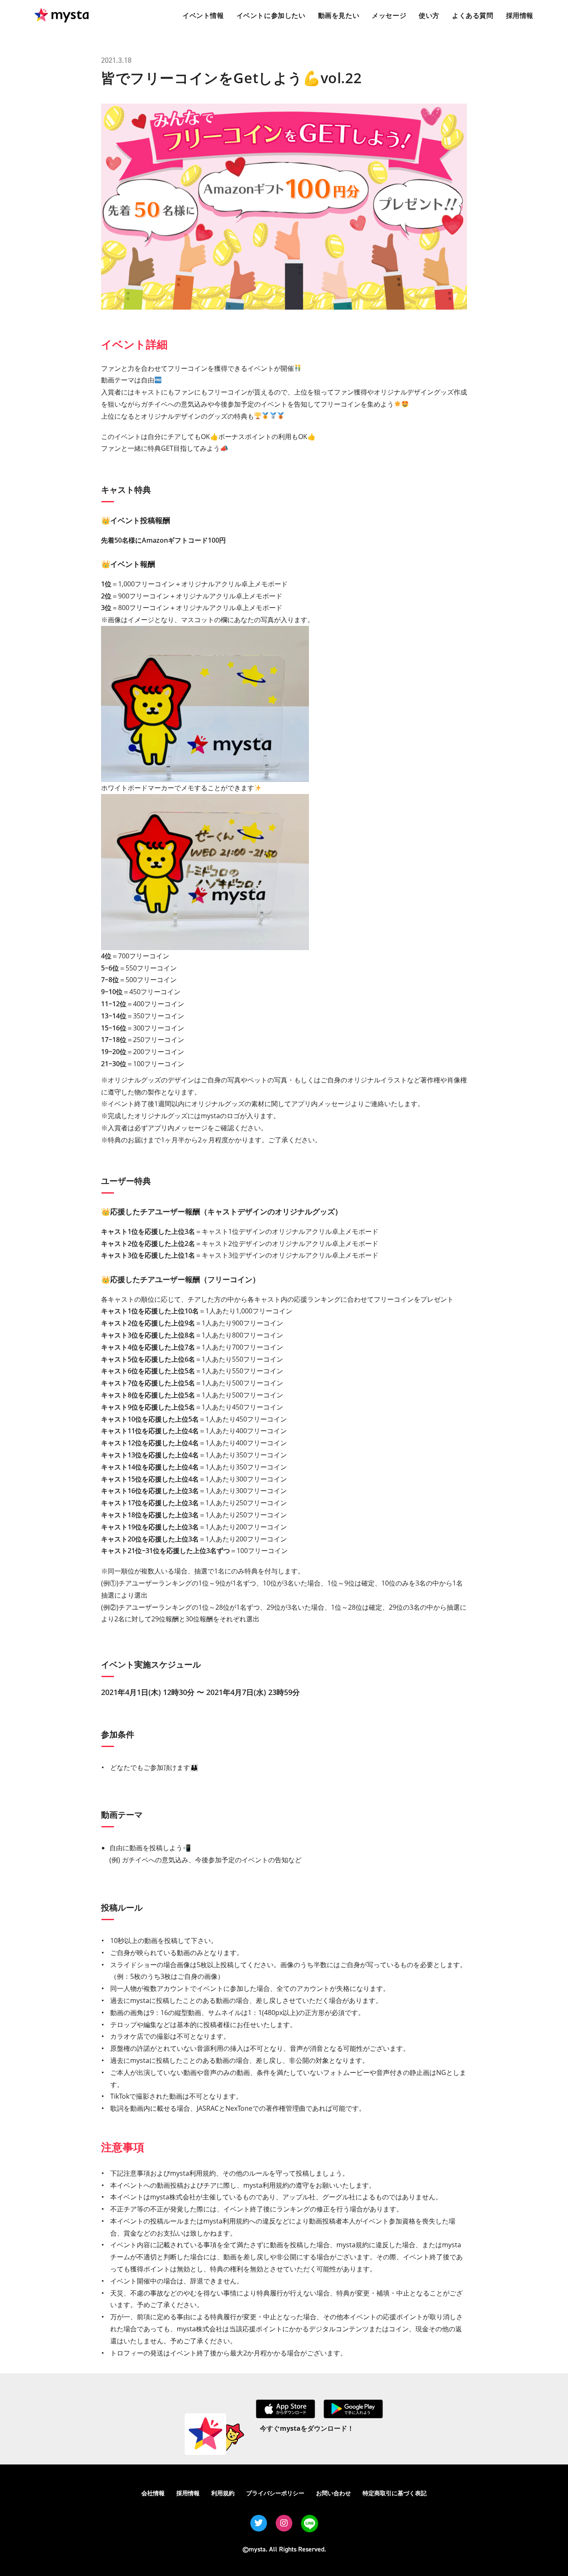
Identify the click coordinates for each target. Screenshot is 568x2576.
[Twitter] (259, 2523)
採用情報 (188, 2493)
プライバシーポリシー (275, 2493)
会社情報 (153, 2493)
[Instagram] (284, 2523)
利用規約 (223, 2493)
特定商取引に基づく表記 (395, 2493)
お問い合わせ (333, 2493)
